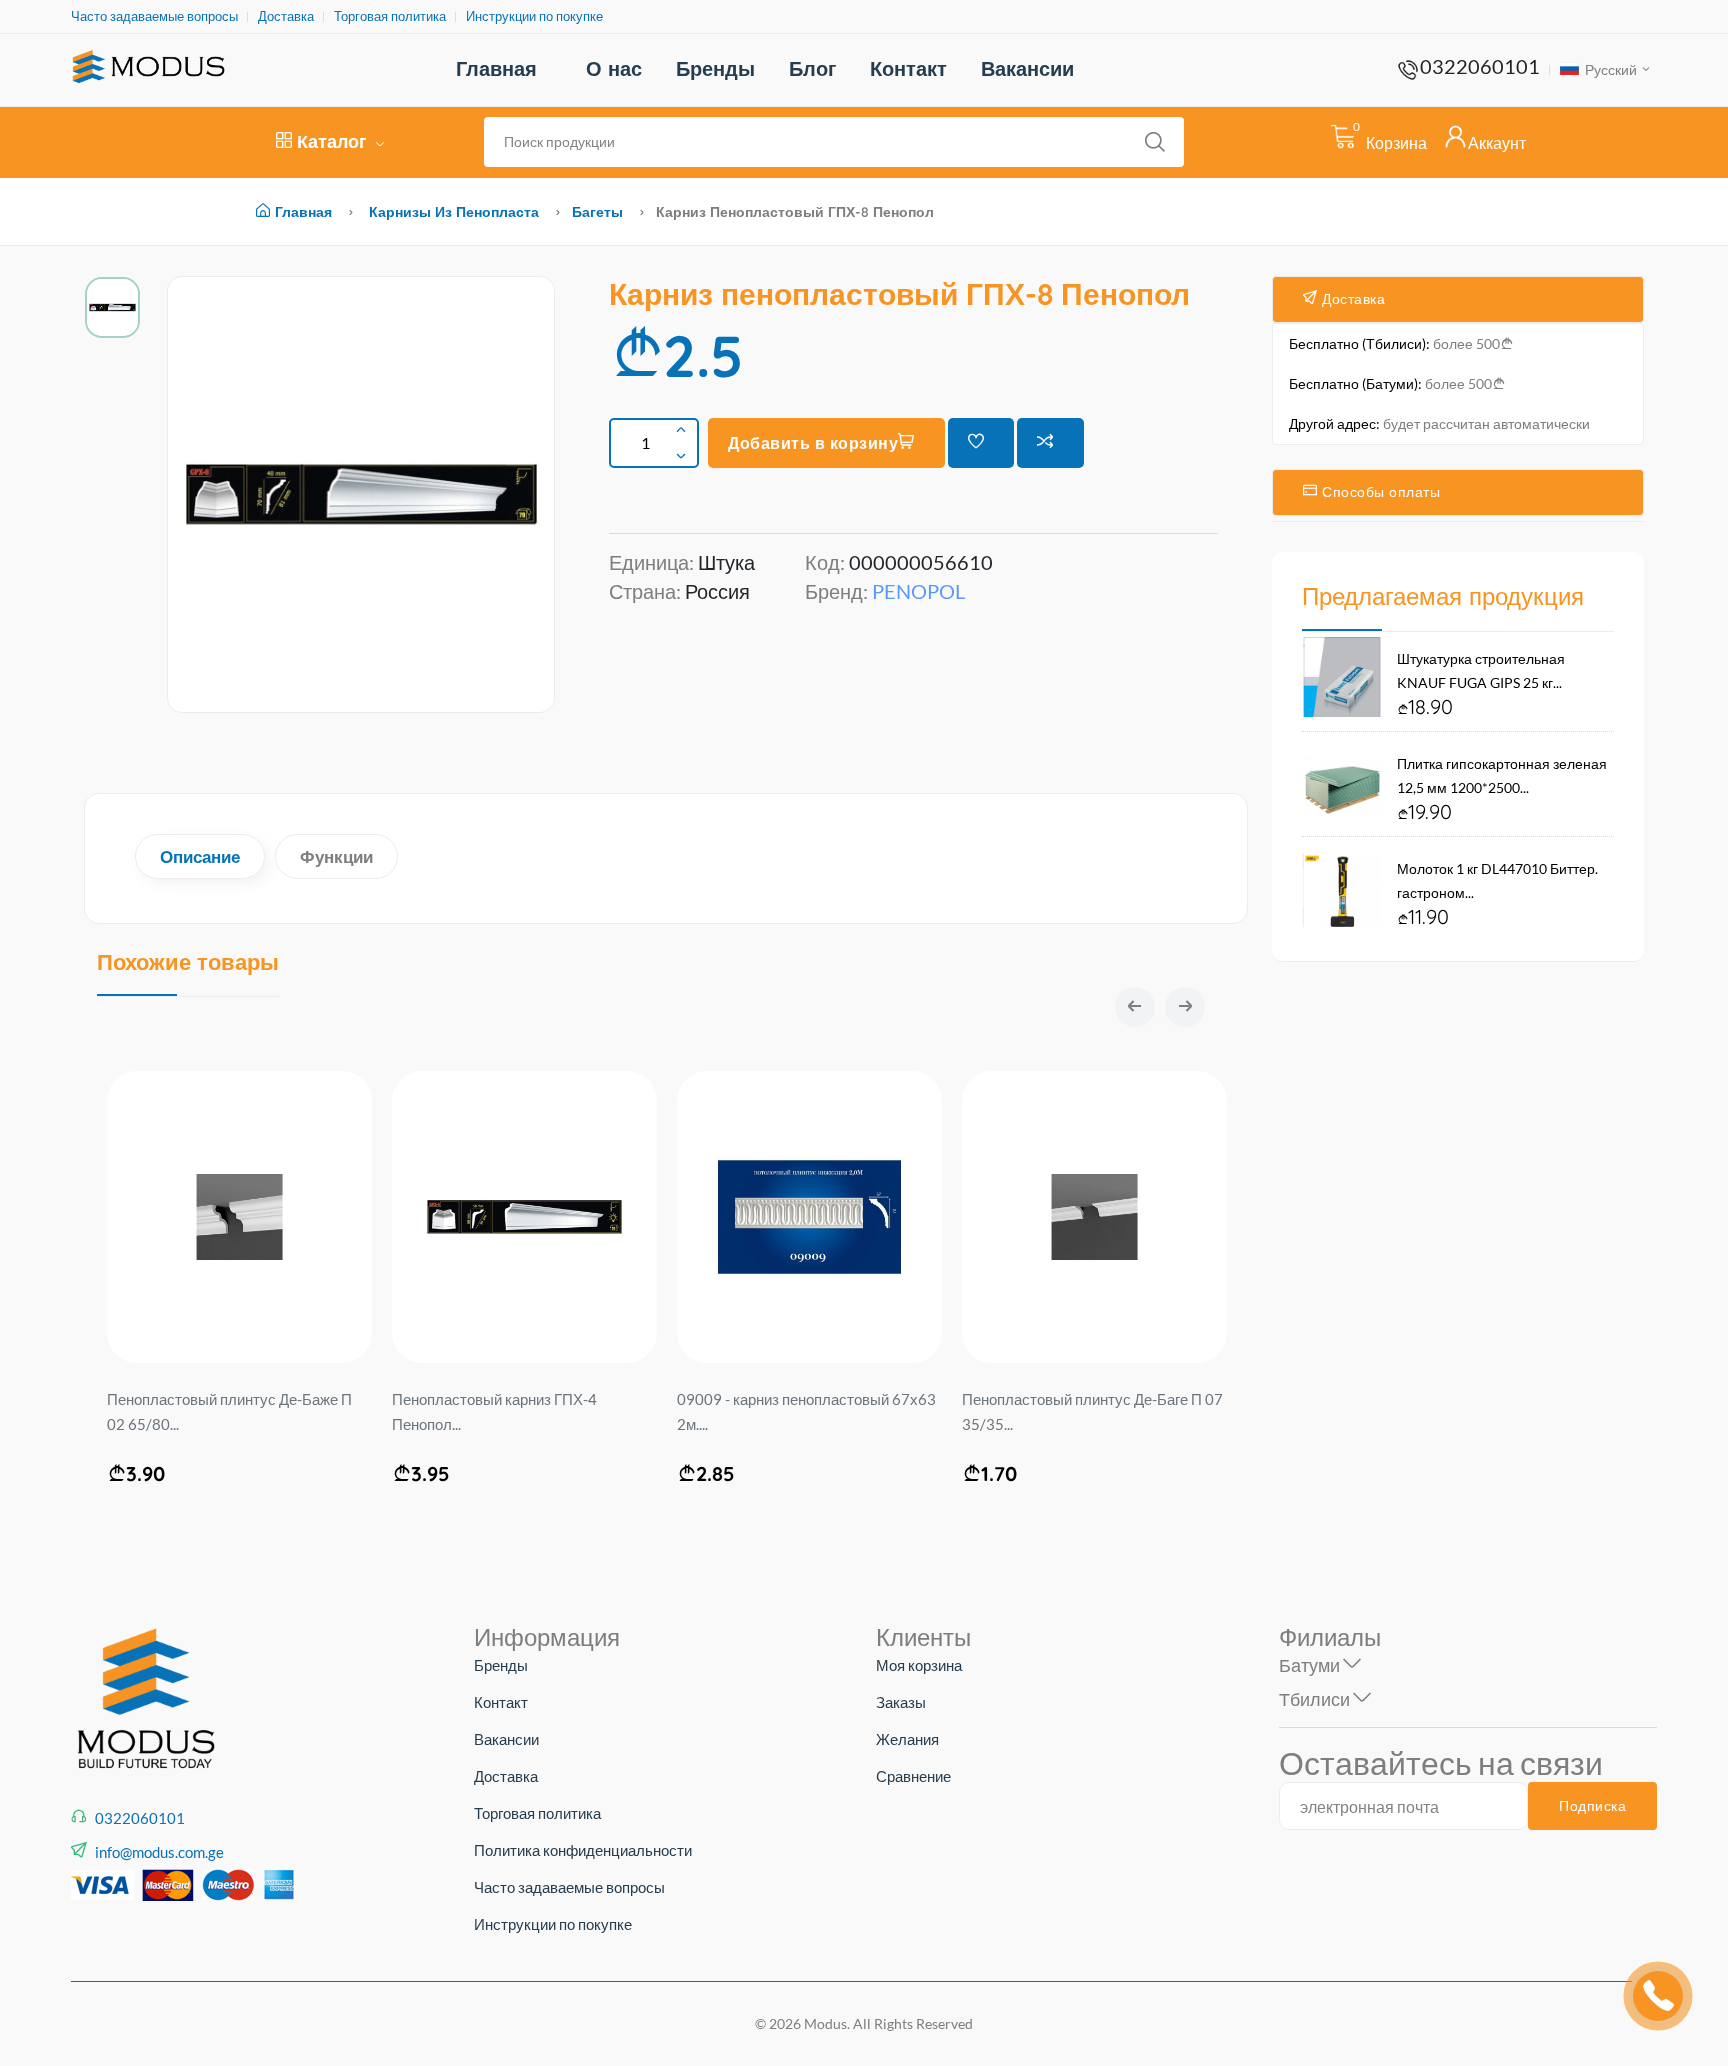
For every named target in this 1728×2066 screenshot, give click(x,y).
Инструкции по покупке (534, 16)
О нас (614, 68)
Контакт (908, 68)
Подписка (1592, 1806)
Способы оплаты (1379, 492)
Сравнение (913, 1776)
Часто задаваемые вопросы (154, 16)
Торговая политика (390, 16)
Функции (336, 856)
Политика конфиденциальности (583, 1850)
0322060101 (1480, 66)
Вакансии (1027, 68)
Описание (200, 856)
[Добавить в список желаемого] (981, 443)
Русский (1609, 69)
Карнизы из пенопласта (454, 212)
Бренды (715, 68)
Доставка (286, 16)
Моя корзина (919, 1665)
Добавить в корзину (813, 443)
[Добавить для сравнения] (1050, 443)
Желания (907, 1739)
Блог (812, 68)
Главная (496, 68)
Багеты (597, 212)
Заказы (901, 1702)
